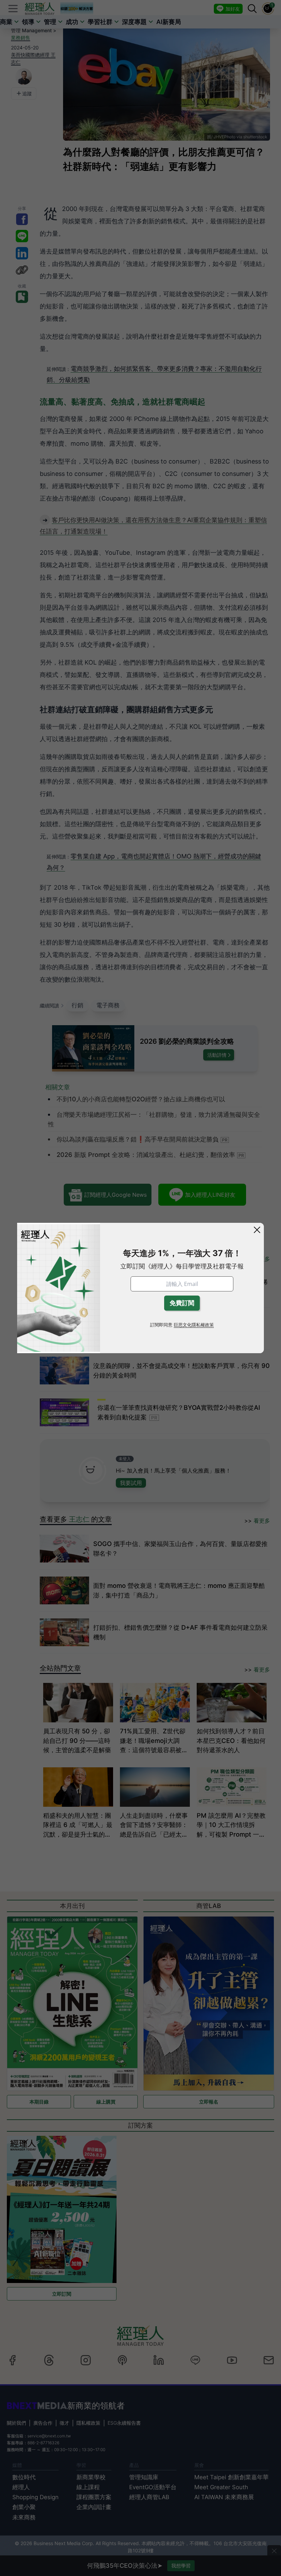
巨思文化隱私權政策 (194, 1325)
